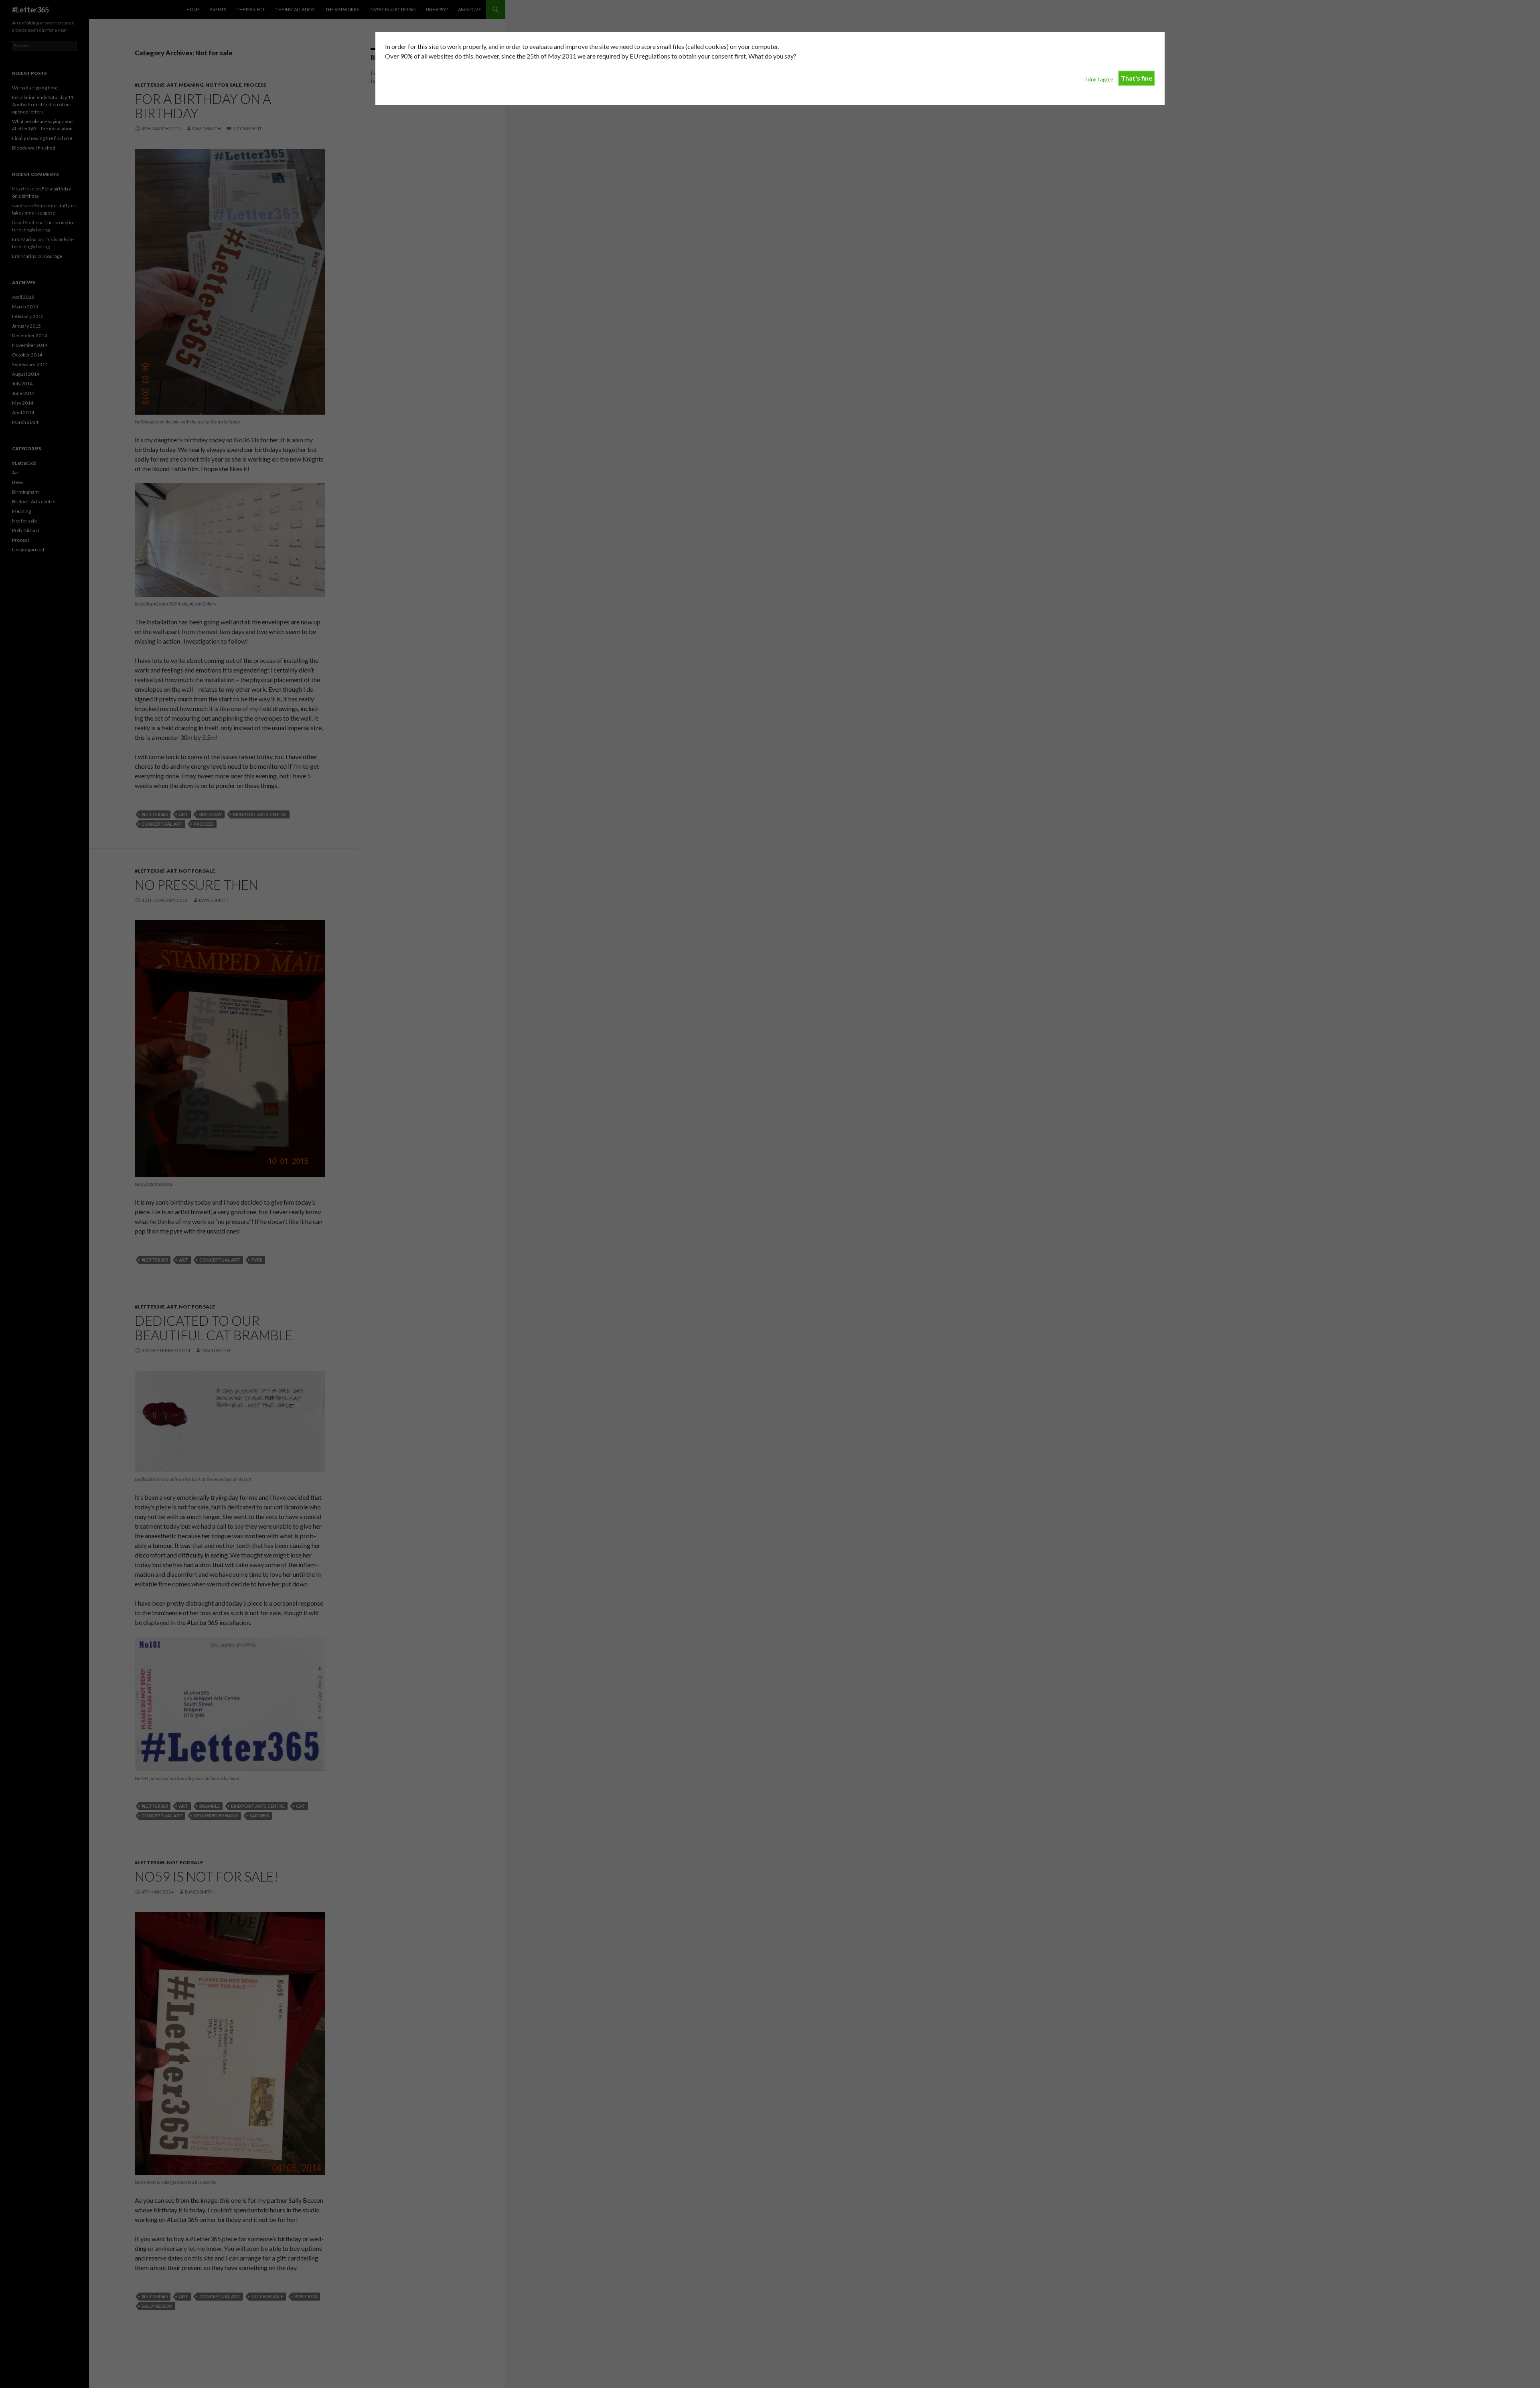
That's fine (1137, 78)
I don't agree (1099, 79)
